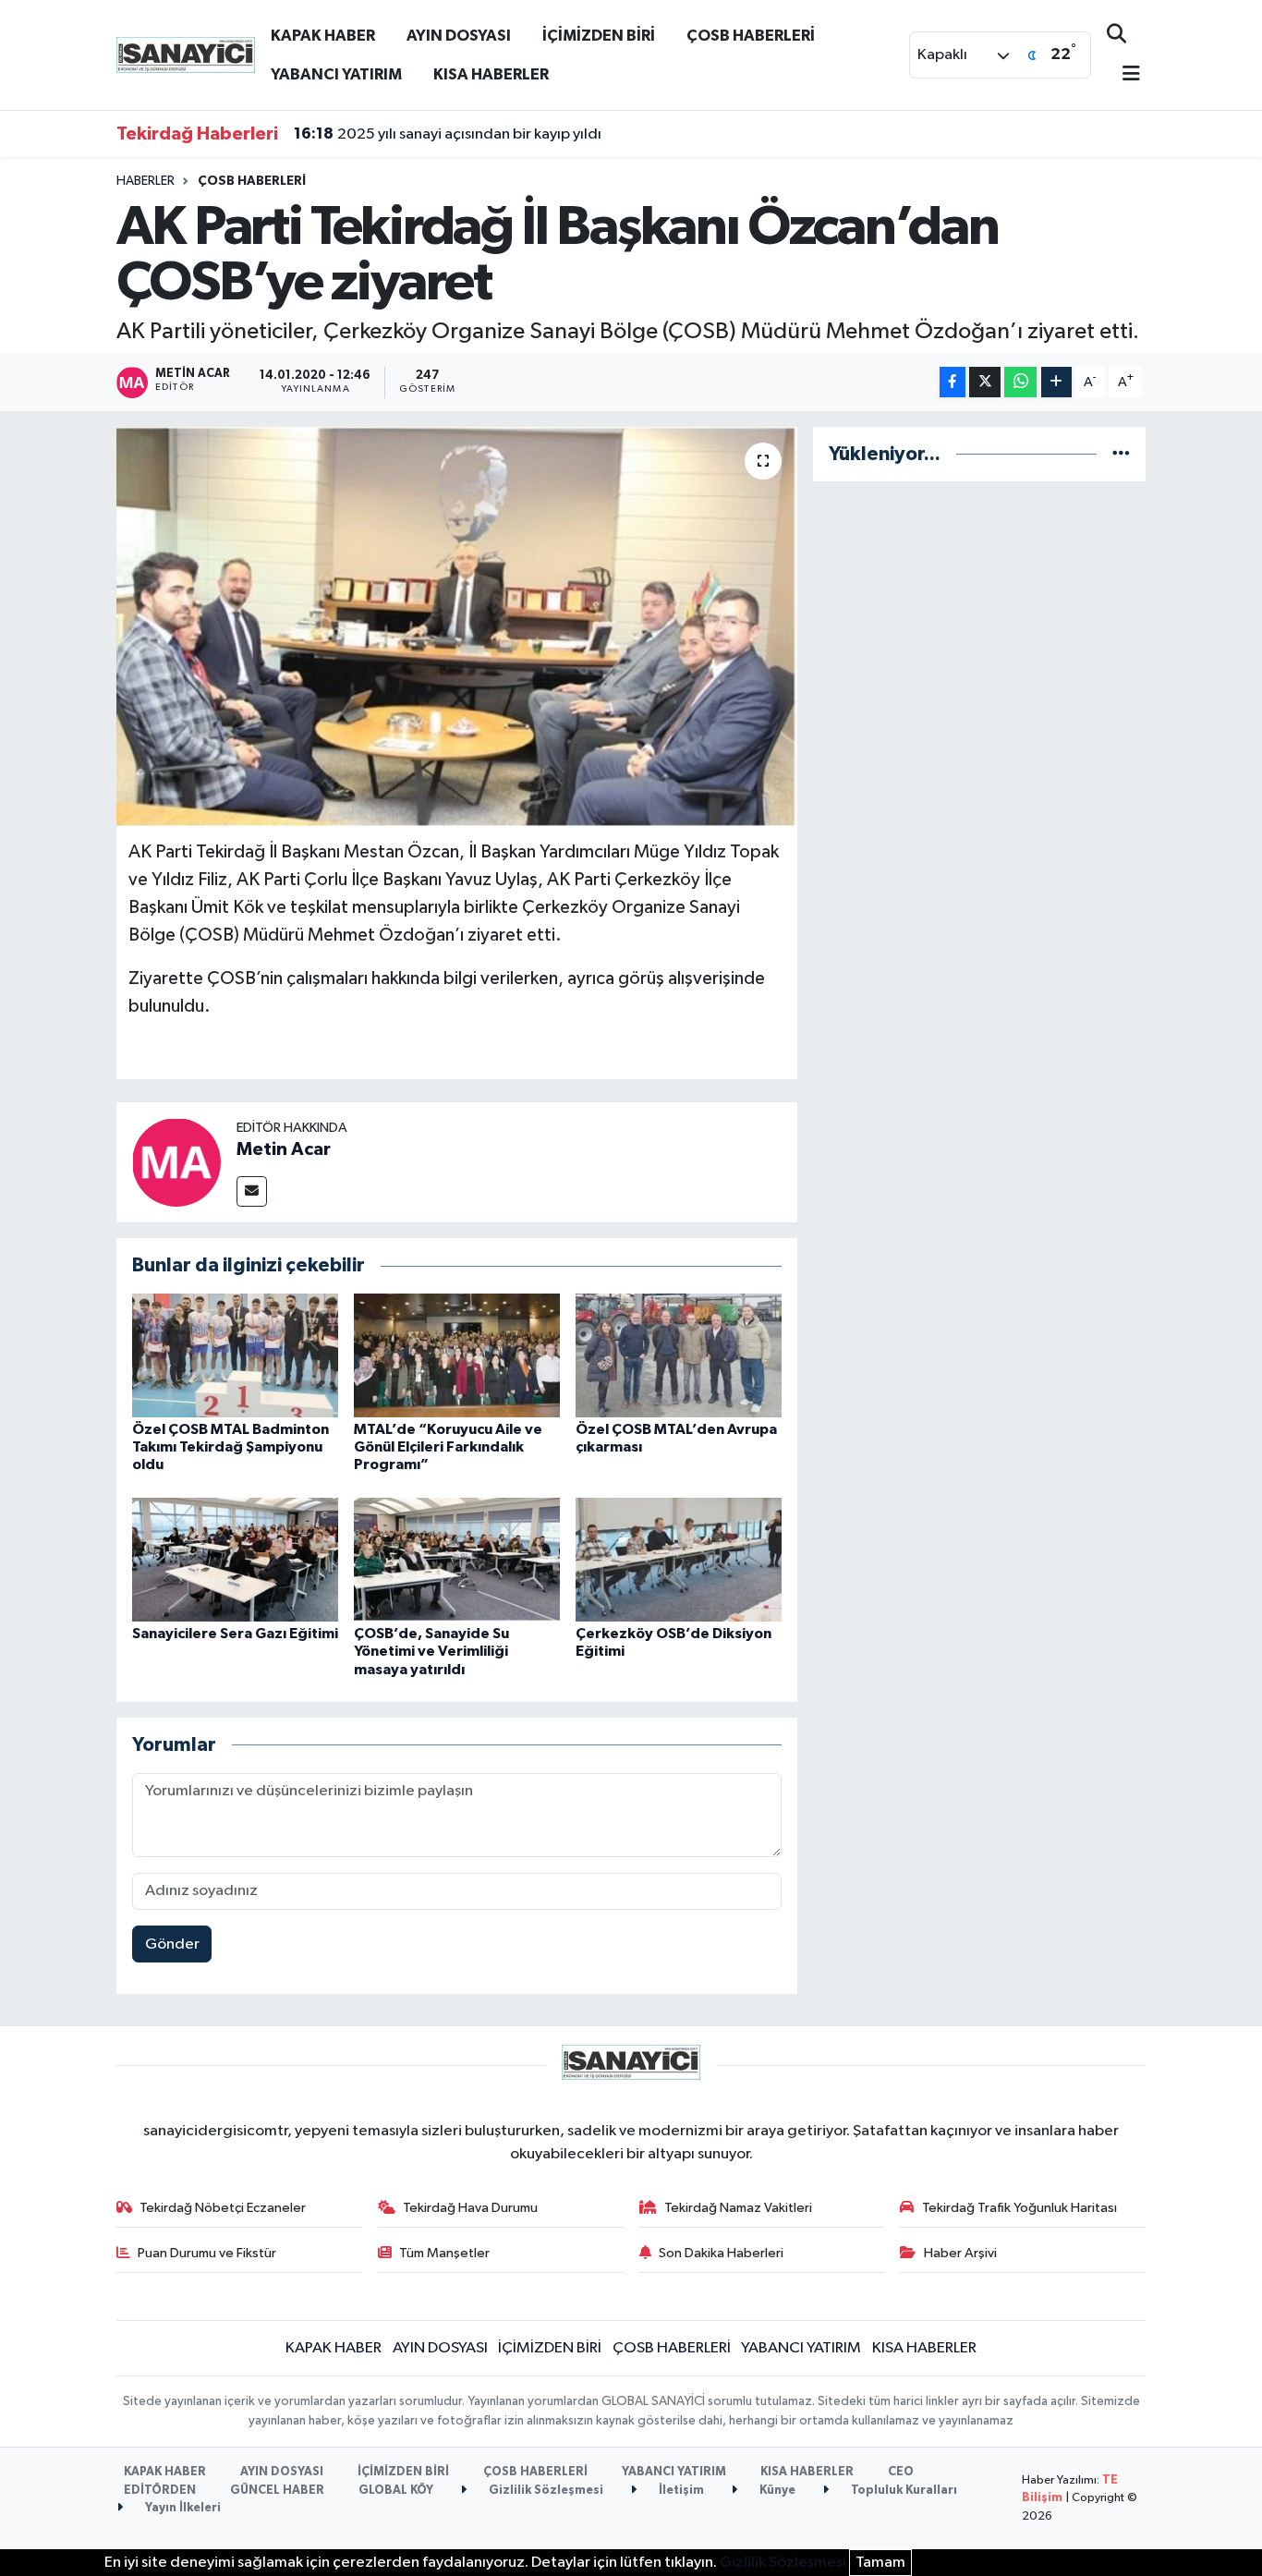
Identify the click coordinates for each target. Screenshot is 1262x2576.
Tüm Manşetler (444, 2253)
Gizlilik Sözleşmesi (545, 2491)
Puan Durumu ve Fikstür (207, 2253)
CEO (901, 2472)
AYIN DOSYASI (459, 36)
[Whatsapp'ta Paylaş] (1020, 382)
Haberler (146, 181)
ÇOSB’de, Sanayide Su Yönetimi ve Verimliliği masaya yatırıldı (431, 1651)
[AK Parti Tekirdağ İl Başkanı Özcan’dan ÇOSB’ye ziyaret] (457, 626)
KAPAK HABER (323, 36)
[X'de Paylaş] (985, 382)
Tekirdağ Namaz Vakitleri (738, 2208)
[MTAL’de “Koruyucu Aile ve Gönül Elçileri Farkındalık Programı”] (457, 1355)
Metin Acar (284, 1149)
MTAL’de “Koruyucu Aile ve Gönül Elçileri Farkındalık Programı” (448, 1447)
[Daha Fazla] (1056, 382)
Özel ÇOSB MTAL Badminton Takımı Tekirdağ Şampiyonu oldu (231, 1447)
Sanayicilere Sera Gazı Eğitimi (235, 1634)
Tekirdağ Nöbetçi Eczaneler (223, 2208)
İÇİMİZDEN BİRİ (599, 36)
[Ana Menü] (1123, 75)
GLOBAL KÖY (396, 2491)
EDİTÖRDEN (160, 2491)
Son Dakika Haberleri (721, 2253)
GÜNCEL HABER (277, 2491)
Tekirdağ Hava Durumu (470, 2208)
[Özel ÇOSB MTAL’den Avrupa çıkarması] (679, 1355)
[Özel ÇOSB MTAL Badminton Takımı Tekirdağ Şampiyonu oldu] (235, 1355)
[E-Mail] (252, 1191)
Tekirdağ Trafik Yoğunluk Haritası (1019, 2208)
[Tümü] (1121, 454)
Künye (776, 2491)
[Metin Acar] (176, 1162)
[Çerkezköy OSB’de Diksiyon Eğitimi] (679, 1559)
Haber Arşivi (960, 2253)
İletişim (680, 2491)
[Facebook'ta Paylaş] (953, 382)
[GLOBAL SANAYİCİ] (186, 54)
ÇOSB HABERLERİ (751, 36)
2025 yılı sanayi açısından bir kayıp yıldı (448, 134)
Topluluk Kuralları (903, 2491)
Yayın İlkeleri (182, 2508)
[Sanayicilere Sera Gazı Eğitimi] (235, 1559)
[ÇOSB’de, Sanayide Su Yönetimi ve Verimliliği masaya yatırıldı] (457, 1559)
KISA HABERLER (491, 74)
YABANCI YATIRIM (336, 74)
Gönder (172, 1944)
